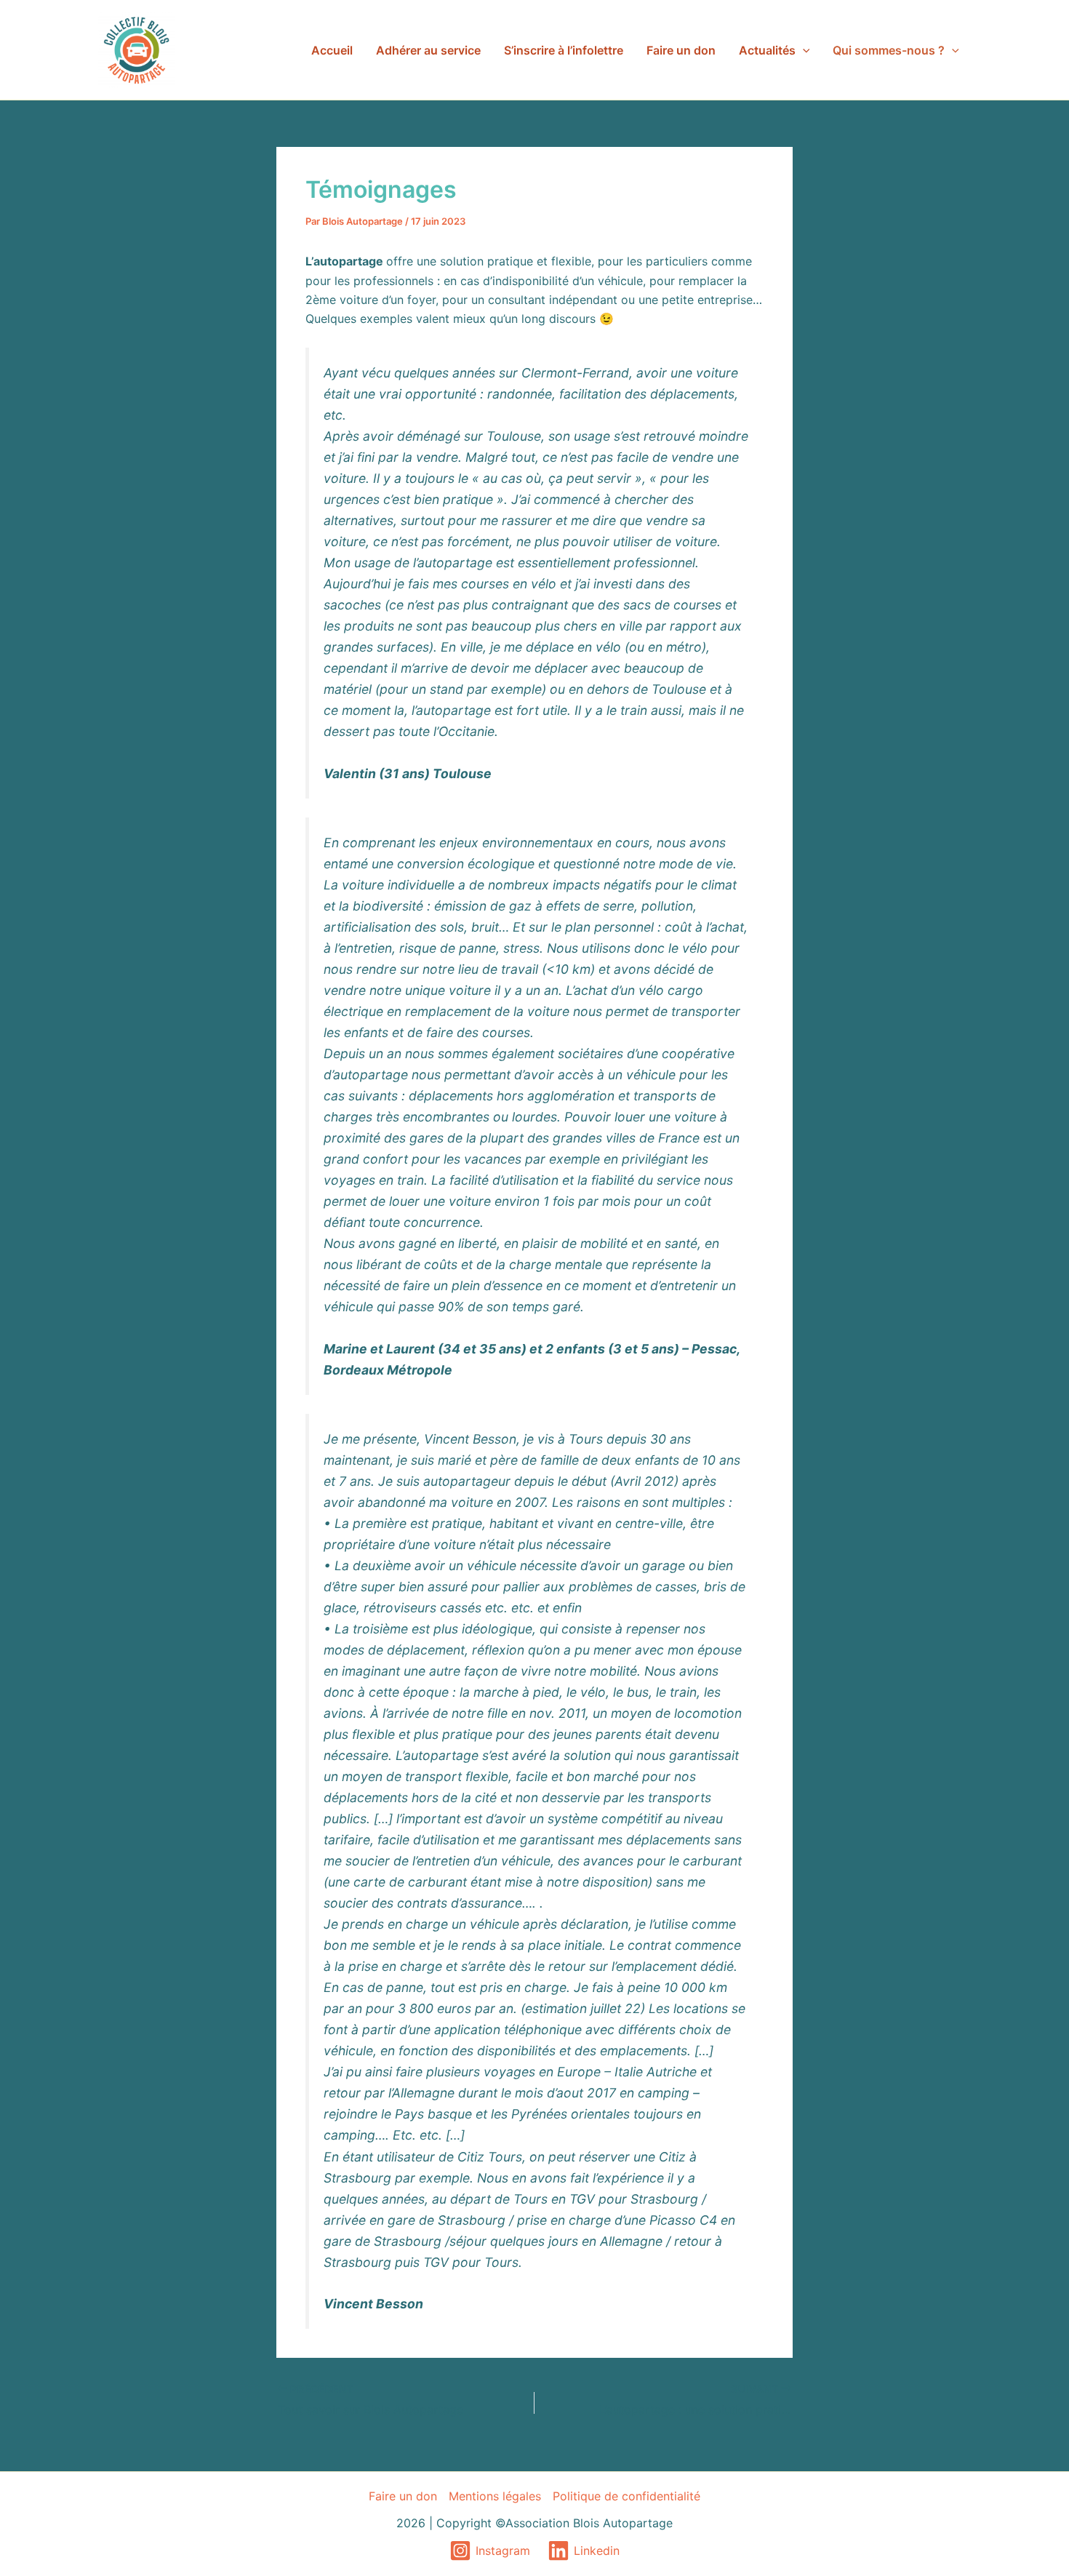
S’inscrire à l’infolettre (564, 50)
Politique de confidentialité (626, 2496)
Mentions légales (495, 2496)
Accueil (332, 50)
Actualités (767, 50)
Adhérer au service (428, 50)
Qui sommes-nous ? (889, 50)
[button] (803, 50)
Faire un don (681, 50)
